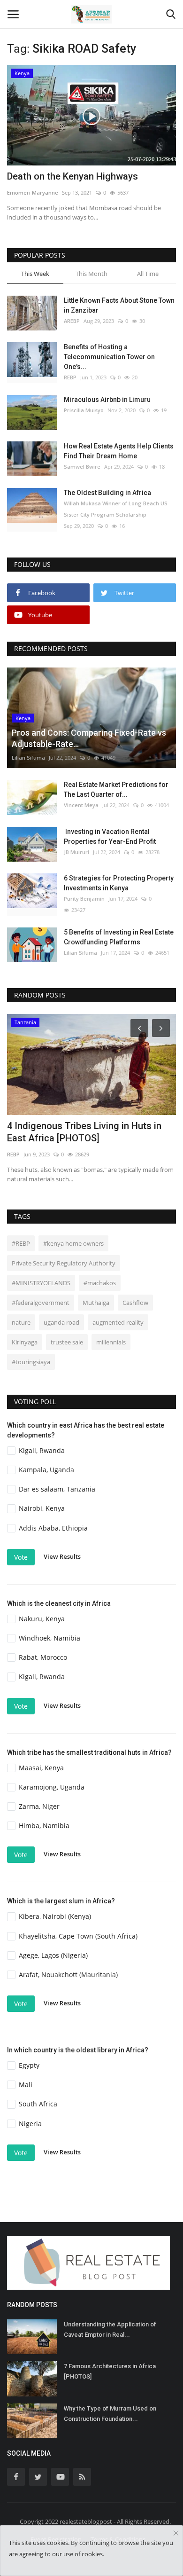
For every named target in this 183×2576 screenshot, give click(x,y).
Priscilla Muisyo (84, 410)
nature (21, 1322)
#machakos (100, 1283)
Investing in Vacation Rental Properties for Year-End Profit (110, 836)
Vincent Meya (81, 805)
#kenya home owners (73, 1243)
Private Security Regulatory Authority (64, 1263)
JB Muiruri (76, 852)
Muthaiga (96, 1303)
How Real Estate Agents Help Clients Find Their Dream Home (119, 451)
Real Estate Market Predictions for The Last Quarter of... (116, 789)
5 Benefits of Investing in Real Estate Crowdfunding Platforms (119, 937)
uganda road (61, 1322)
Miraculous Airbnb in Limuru (107, 400)
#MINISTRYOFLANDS (41, 1283)
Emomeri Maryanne (33, 192)
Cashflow (135, 1303)
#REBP (21, 1243)
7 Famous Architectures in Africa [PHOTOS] (110, 2371)
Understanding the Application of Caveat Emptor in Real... (110, 2329)
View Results (62, 1556)
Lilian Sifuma (28, 758)
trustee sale (67, 1342)
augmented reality (118, 1322)
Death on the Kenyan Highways (72, 176)
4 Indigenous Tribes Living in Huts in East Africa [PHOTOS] (84, 1132)
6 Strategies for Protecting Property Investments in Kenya (119, 883)
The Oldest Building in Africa (107, 493)
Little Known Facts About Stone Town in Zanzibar (119, 305)
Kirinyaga (25, 1342)
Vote (21, 1557)
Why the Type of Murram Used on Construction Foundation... (110, 2414)
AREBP (72, 321)
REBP (70, 377)
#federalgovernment (41, 1303)
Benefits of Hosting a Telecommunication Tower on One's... (109, 357)
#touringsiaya (31, 1362)
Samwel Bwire (82, 467)
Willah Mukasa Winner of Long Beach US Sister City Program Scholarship (116, 509)
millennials (111, 1342)
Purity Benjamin (84, 899)
